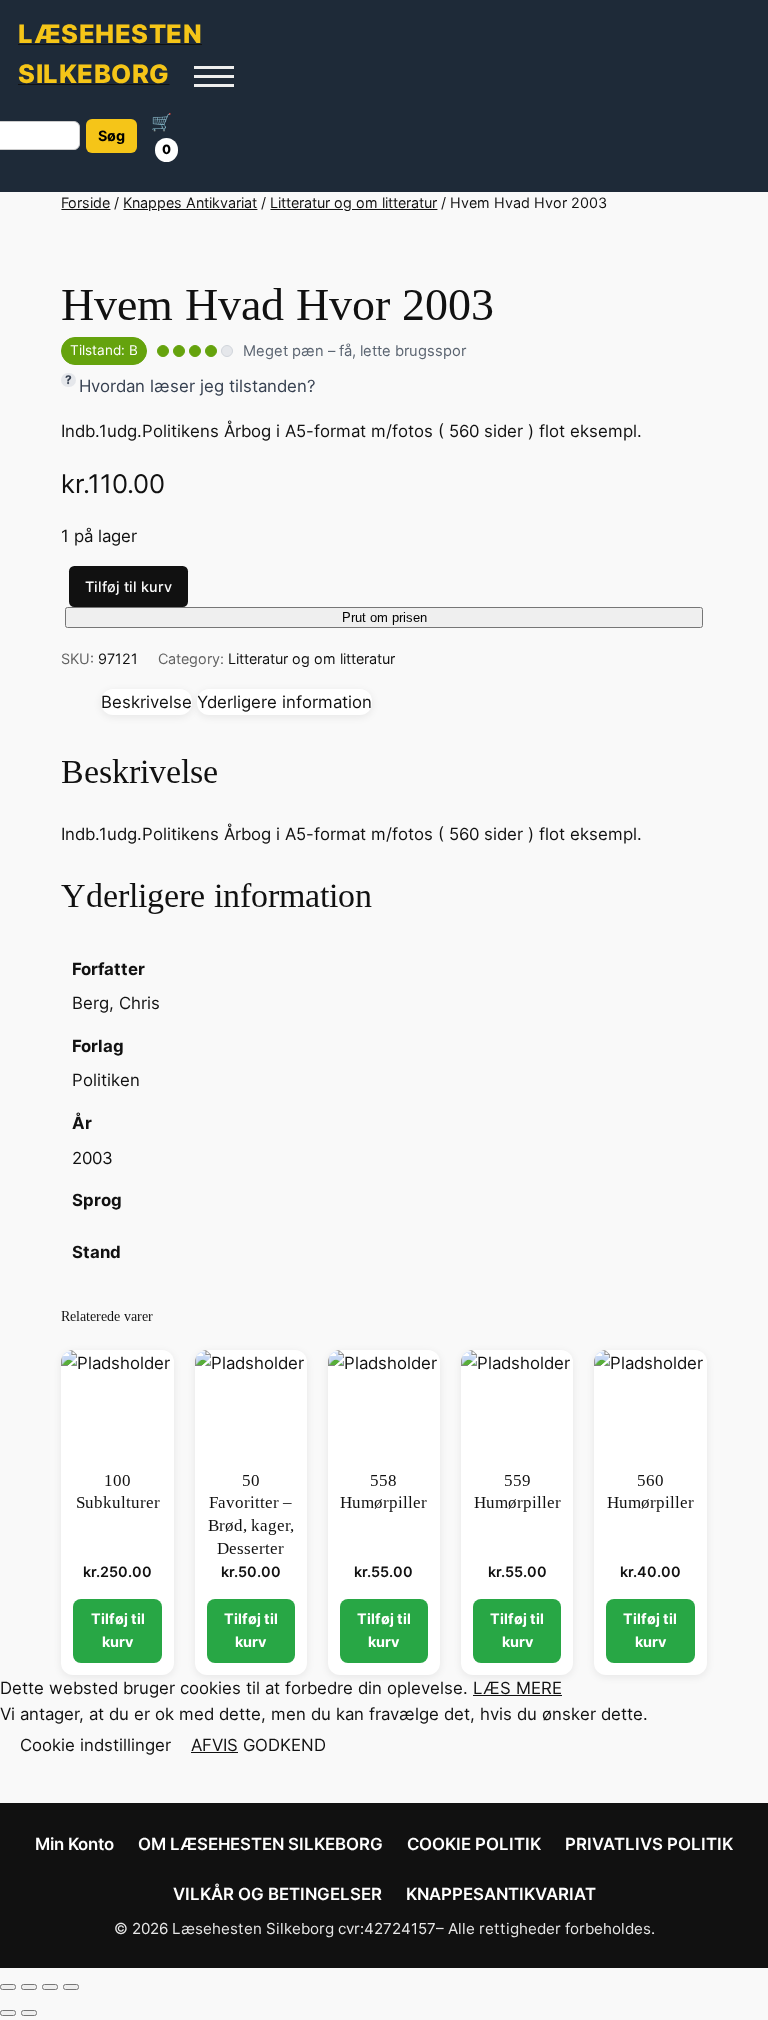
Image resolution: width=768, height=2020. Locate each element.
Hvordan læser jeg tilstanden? (197, 386)
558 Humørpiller (383, 1492)
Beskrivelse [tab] (146, 702)
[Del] (50, 1987)
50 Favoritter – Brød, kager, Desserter (251, 1514)
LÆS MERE (517, 1688)
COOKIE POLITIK (474, 1844)
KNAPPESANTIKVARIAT (501, 1894)
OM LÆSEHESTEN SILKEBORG (260, 1844)
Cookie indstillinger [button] (95, 1745)
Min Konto (74, 1844)
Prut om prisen (384, 617)
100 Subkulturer (118, 1492)
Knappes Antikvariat (190, 202)
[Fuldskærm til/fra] (29, 1987)
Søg (111, 135)
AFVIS (214, 1745)
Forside (85, 202)
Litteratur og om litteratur (353, 202)
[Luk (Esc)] (71, 1987)
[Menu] (214, 76)
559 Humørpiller (517, 1492)
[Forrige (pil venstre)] (8, 2013)
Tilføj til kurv (128, 586)
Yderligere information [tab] (284, 702)
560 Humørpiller (650, 1492)
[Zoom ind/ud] (8, 1987)
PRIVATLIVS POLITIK (649, 1844)
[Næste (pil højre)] (29, 2013)
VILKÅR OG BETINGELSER (277, 1894)
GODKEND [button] (284, 1745)
